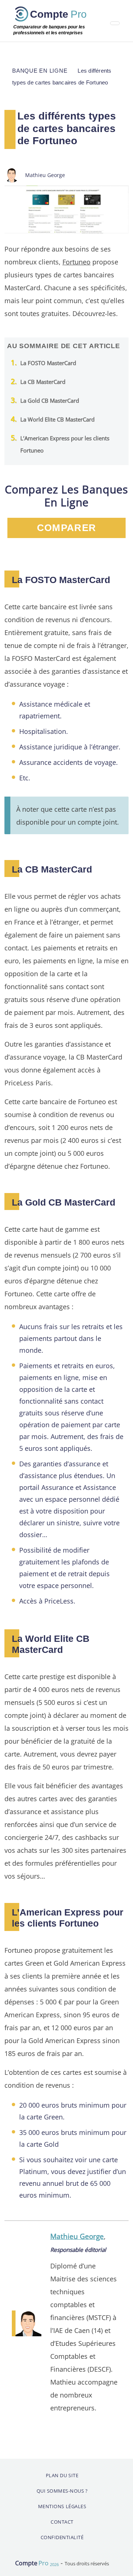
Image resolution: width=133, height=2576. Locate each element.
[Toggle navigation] (115, 23)
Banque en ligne (40, 71)
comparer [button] (66, 528)
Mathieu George (77, 2236)
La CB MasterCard (43, 382)
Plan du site (62, 2475)
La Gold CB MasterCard (50, 401)
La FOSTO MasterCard (48, 363)
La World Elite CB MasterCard (57, 419)
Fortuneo (76, 262)
